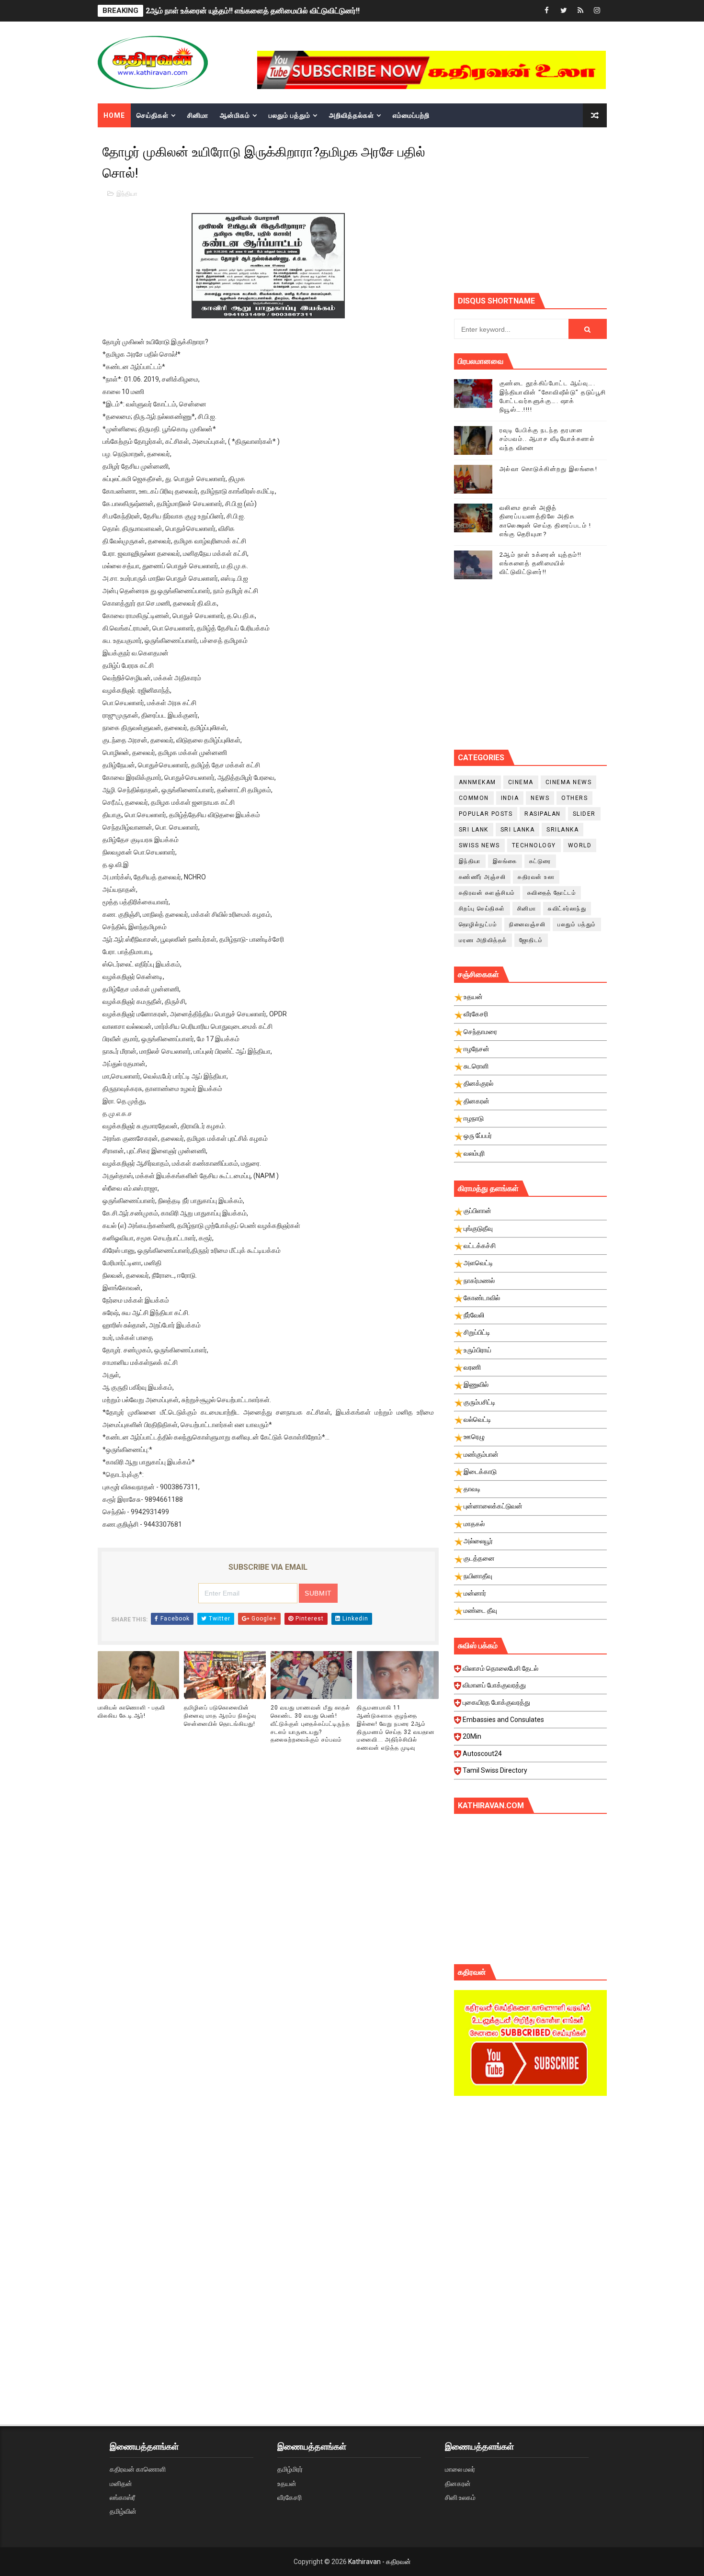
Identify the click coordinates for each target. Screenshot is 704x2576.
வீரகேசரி (290, 2497)
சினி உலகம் (460, 2497)
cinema (521, 782)
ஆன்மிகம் (235, 115)
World (580, 845)
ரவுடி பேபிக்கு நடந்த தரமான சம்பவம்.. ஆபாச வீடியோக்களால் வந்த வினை (547, 439)
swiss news (479, 845)
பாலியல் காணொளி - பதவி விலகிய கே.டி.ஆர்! (131, 1712)
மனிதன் (121, 2484)
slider (584, 814)
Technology (534, 845)
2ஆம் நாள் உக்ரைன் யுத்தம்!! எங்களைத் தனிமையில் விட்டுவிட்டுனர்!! (253, 11)
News (540, 798)
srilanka (562, 830)
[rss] (580, 11)
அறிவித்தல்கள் (352, 115)
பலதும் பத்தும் (290, 115)
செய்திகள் (153, 115)
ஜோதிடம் (531, 940)
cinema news (569, 782)
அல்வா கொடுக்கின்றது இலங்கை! (549, 469)
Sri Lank (474, 830)
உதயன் (287, 2484)
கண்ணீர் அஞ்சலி (483, 877)
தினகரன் (458, 2484)
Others (574, 798)
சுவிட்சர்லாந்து (567, 909)
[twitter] (564, 11)
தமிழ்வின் (123, 2511)
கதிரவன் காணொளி (138, 2469)
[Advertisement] (579, 209)
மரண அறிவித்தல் (483, 940)
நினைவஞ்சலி (527, 924)
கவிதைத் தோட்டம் (552, 893)
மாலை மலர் (460, 2469)
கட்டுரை (540, 861)
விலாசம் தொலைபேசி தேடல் (500, 1668)
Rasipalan (543, 814)
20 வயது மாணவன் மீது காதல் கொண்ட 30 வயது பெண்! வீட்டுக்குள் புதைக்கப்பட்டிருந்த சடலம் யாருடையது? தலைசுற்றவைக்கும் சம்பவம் (310, 1724)
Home (114, 115)
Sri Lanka (518, 830)
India (510, 798)
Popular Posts (486, 814)
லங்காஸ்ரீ (122, 2497)
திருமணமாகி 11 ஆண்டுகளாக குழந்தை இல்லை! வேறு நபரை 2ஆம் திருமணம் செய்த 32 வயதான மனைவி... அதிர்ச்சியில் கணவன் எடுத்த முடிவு (396, 1728)
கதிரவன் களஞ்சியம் (487, 893)
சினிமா (198, 115)
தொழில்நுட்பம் (478, 924)
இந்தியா (127, 194)
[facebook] (547, 11)
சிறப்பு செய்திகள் (482, 909)
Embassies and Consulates (503, 1720)
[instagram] (597, 11)
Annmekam (477, 782)
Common (474, 798)
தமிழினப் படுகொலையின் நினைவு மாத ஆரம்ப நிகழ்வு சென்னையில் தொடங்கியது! (220, 1716)
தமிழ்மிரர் (290, 2469)
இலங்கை (505, 861)
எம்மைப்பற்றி (411, 115)
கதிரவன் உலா (536, 877)
